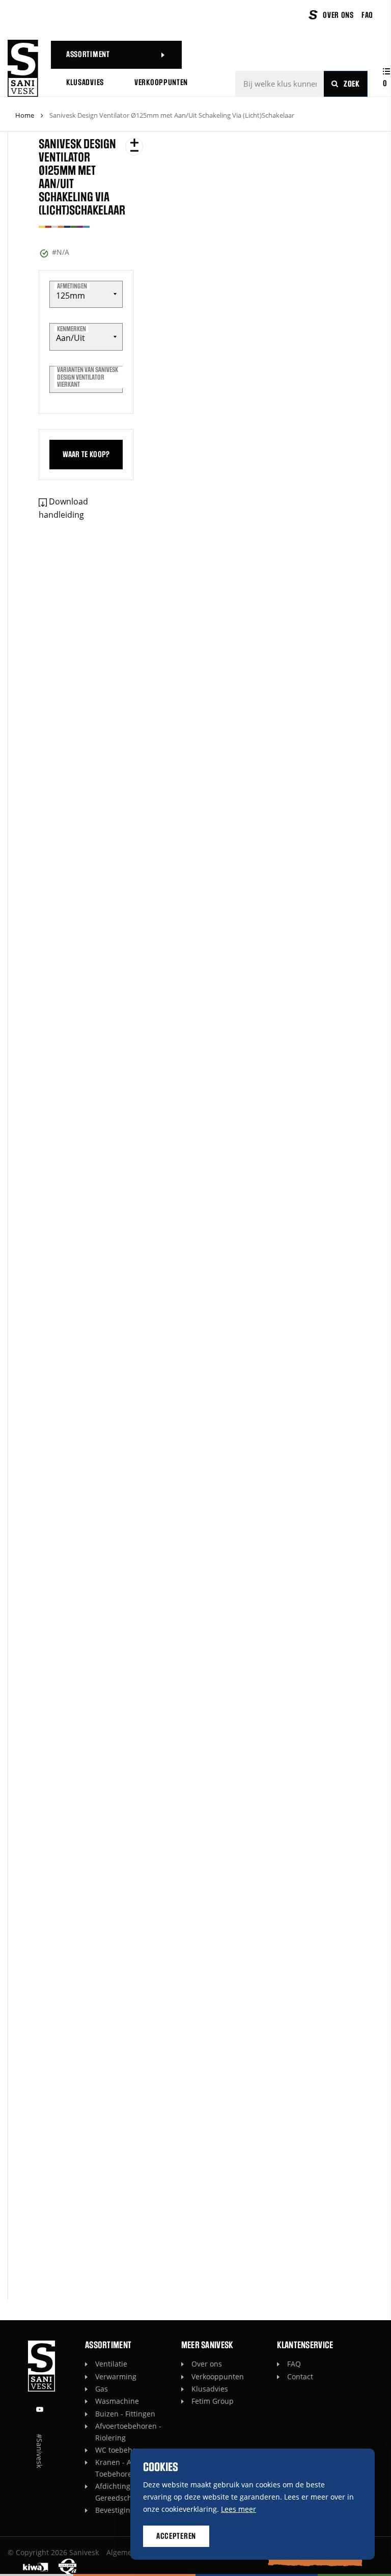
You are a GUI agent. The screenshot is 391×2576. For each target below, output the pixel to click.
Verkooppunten (218, 2376)
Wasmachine (117, 2401)
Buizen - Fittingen (125, 2414)
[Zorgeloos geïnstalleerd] (23, 68)
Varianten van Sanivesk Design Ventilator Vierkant (88, 377)
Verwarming (116, 2376)
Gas (102, 2389)
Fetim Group (213, 2401)
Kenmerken (72, 329)
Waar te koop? (86, 455)
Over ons (207, 2364)
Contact (300, 2376)
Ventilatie (111, 2364)
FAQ (294, 2364)
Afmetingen (72, 286)
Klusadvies (210, 2389)
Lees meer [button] (239, 2509)
